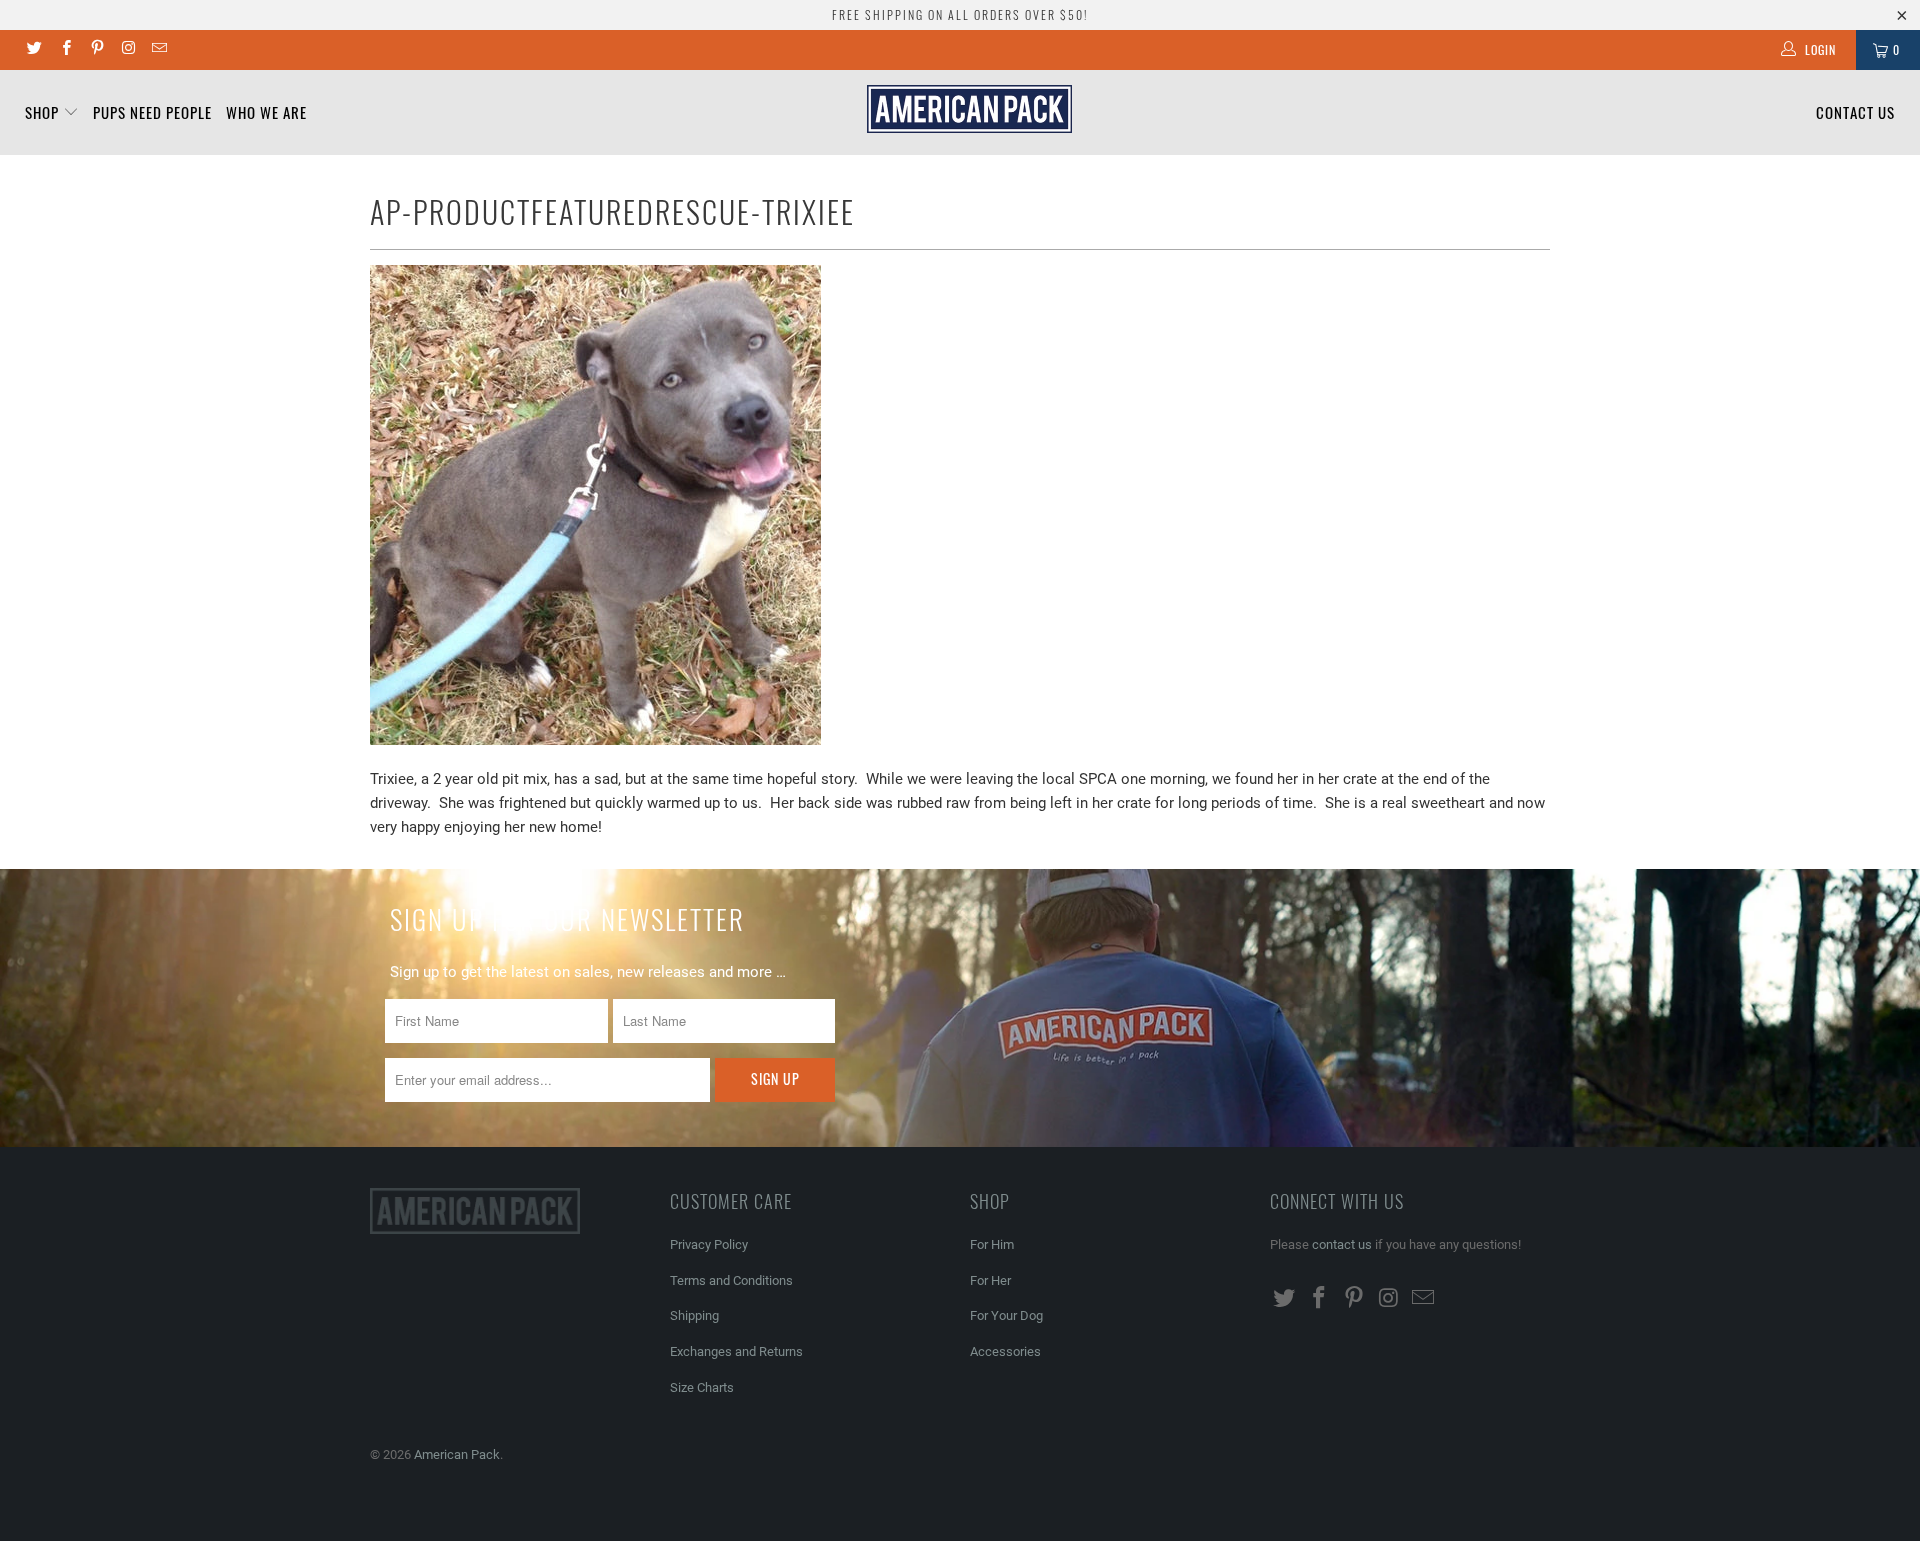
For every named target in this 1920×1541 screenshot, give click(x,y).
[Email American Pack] (158, 50)
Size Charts (702, 1387)
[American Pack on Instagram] (127, 50)
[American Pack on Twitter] (33, 50)
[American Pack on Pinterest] (96, 50)
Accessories (1005, 1351)
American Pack (457, 1454)
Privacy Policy (709, 1244)
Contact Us (1855, 112)
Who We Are (266, 112)
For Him (992, 1244)
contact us (1342, 1244)
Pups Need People (152, 112)
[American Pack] (969, 109)
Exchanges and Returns (736, 1351)
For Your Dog (1006, 1315)
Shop (44, 112)
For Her (990, 1280)
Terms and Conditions (731, 1280)
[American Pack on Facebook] (64, 50)
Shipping (694, 1315)
